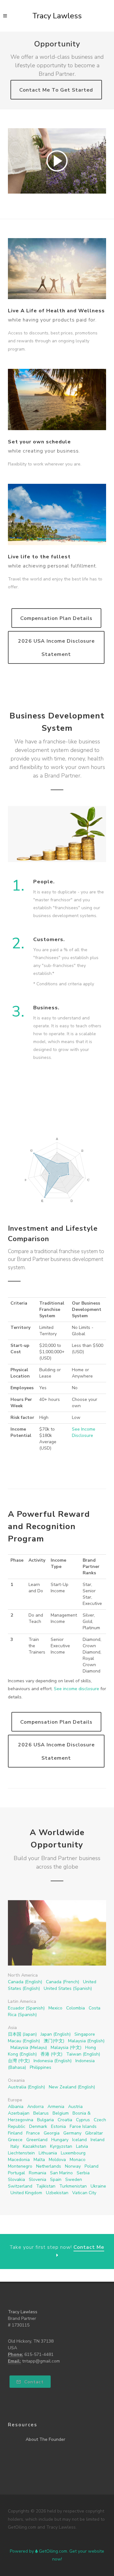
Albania (16, 2107)
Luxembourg (73, 2153)
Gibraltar (94, 2133)
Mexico (55, 2008)
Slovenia (38, 2180)
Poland (92, 2166)
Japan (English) (56, 2034)
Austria (75, 2107)
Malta (39, 2160)
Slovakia (16, 2180)
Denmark (38, 2126)
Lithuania (48, 2153)
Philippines (41, 2067)
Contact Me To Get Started (56, 90)
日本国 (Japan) (22, 2034)
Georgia (52, 2133)
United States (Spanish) (68, 1988)
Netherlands (49, 2166)
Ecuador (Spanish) (26, 2008)
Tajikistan (46, 2186)
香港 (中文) (51, 2054)
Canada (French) (63, 1982)
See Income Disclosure (84, 1432)
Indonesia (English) (53, 2061)
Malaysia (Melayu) (29, 2048)
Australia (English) (26, 2087)
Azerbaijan (19, 2113)
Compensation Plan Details (56, 618)
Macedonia (19, 2160)
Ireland (98, 2140)
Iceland (79, 2140)
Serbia (83, 2173)
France (33, 2133)
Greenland (37, 2140)
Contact (33, 2382)
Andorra (35, 2107)
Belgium (61, 2113)
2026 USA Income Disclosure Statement (56, 648)
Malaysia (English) (86, 2041)
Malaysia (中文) (66, 2048)
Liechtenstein (21, 2153)
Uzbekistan (57, 2193)
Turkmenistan (73, 2186)
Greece (15, 2140)
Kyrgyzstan (61, 2146)
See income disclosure (76, 1689)
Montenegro (20, 2166)
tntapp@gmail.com (41, 2361)
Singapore (85, 2034)
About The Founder (45, 2439)
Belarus (41, 2113)
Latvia (82, 2146)
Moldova (57, 2160)
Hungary (60, 2140)
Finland (15, 2133)
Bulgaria (45, 2120)
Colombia (76, 2008)
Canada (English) (25, 1982)
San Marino (61, 2173)
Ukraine (98, 2186)
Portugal (16, 2173)
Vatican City (84, 2193)
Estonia (58, 2126)
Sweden (74, 2180)
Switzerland (20, 2186)
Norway (73, 2166)
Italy (15, 2146)
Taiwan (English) (83, 2054)
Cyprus (83, 2120)
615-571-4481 (39, 2354)
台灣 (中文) (19, 2061)
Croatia (65, 2120)
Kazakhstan (35, 2146)
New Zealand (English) (72, 2087)
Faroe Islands (83, 2126)
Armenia (56, 2107)
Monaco (78, 2160)
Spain (56, 2180)
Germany (72, 2133)
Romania (38, 2173)
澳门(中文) (54, 2041)
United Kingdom (26, 2193)
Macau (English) (24, 2041)
